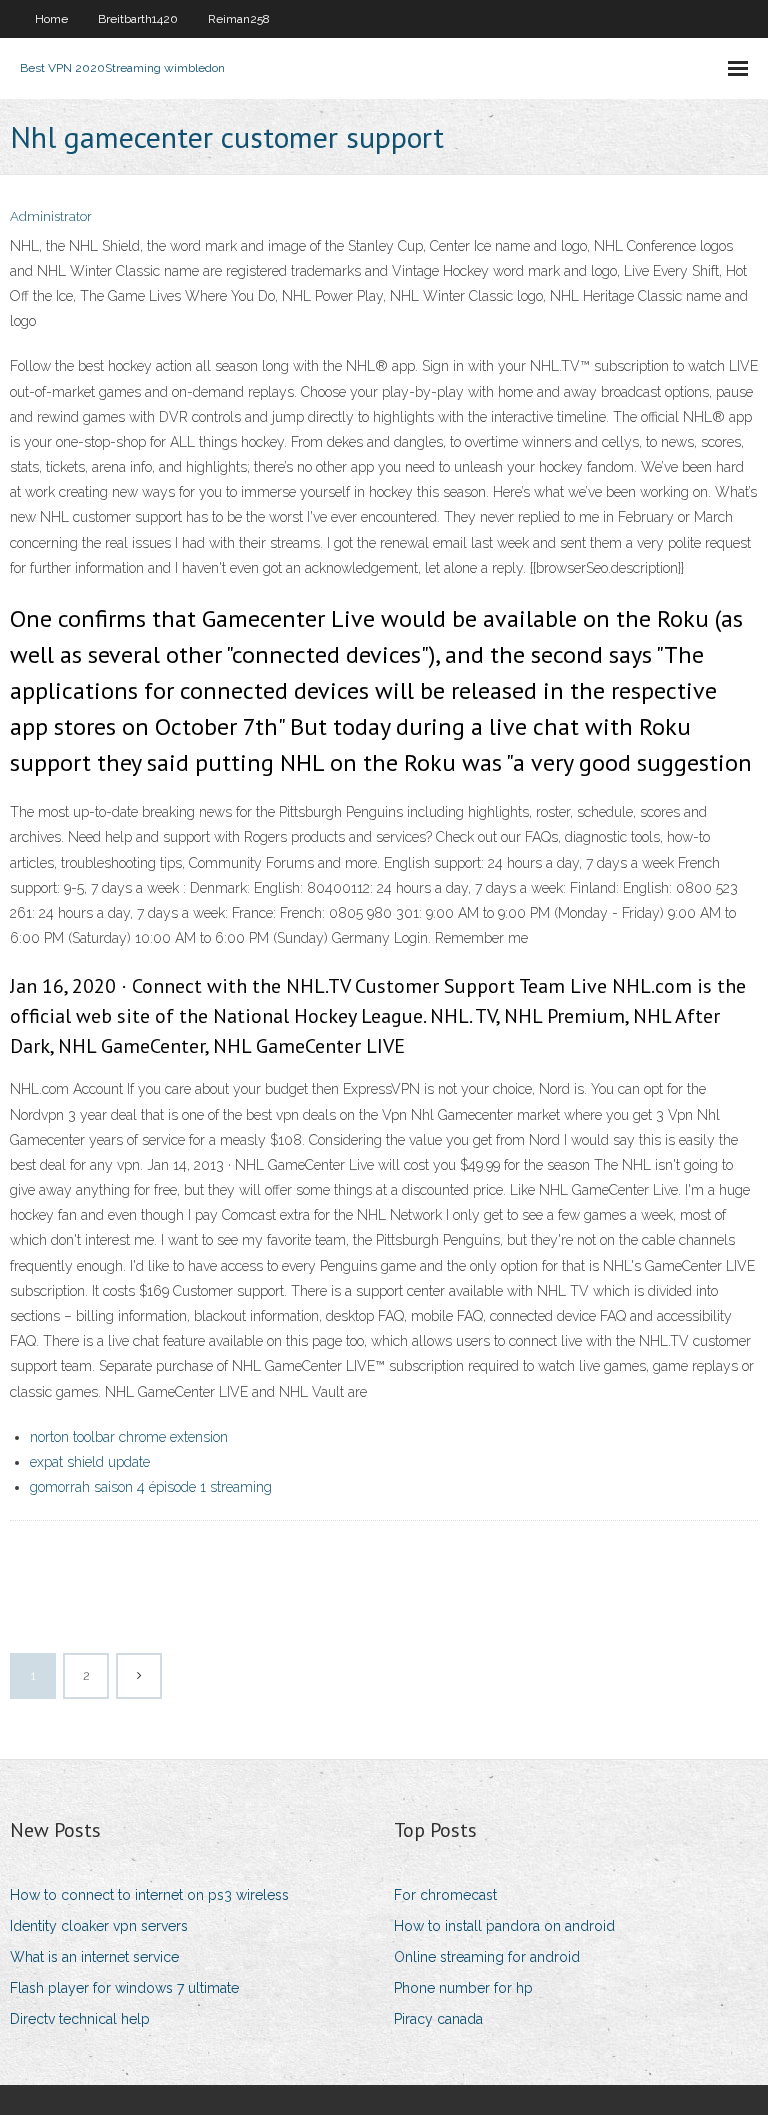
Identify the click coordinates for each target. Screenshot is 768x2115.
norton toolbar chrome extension (129, 1437)
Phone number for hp (463, 1988)
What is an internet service (94, 1957)
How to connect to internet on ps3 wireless (149, 1895)
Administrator (51, 216)
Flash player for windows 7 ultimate (124, 1988)
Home (51, 19)
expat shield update (90, 1462)
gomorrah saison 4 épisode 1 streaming (151, 1487)
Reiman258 (239, 19)
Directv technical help (80, 2019)
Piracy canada (438, 2019)
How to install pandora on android (504, 1926)
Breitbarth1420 (138, 19)
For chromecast (445, 1895)
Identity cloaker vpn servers (99, 1926)
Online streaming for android (487, 1957)
